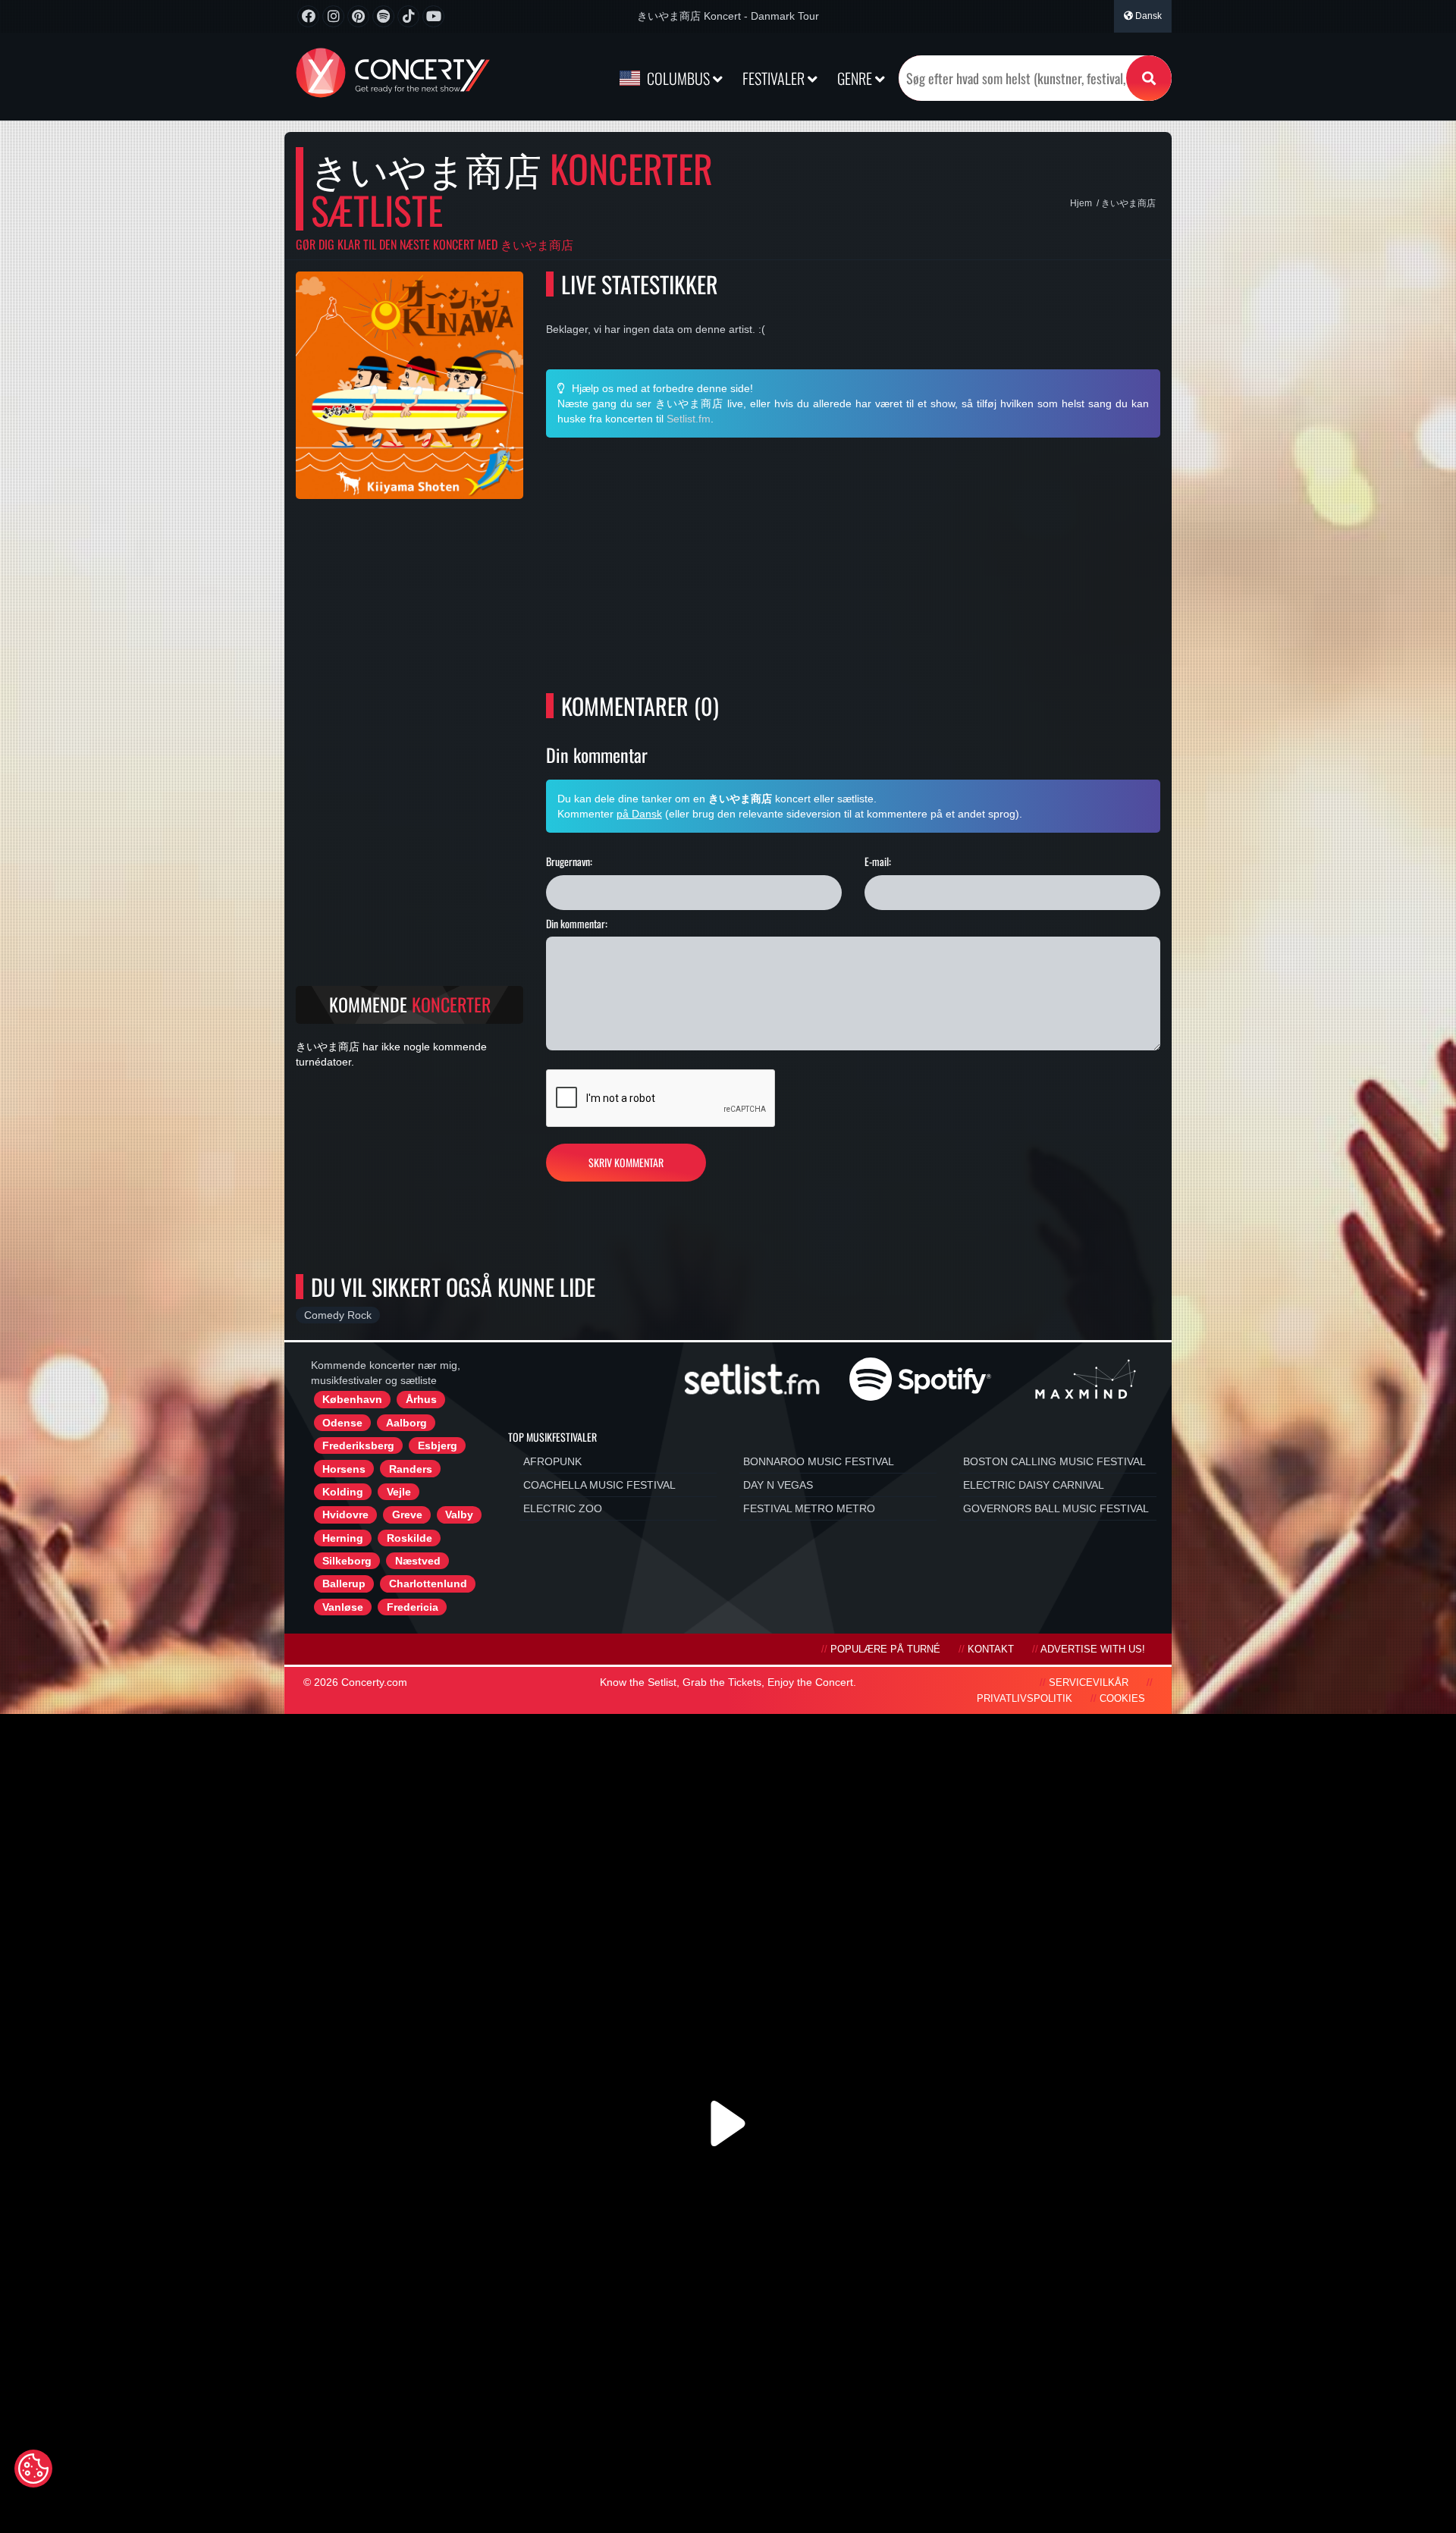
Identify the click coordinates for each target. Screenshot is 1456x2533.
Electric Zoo (563, 1508)
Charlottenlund (428, 1584)
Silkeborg (347, 1561)
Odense (342, 1423)
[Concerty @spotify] (383, 16)
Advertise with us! (1093, 1649)
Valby (459, 1514)
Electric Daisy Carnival (1034, 1485)
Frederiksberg (358, 1445)
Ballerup (344, 1584)
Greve (407, 1514)
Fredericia (413, 1607)
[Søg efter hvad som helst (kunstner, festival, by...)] (1149, 78)
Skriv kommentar (626, 1162)
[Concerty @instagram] (333, 16)
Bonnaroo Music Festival (819, 1461)
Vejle (399, 1492)
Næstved (418, 1561)
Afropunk (552, 1461)
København (352, 1399)
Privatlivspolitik (1025, 1699)
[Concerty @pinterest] (358, 16)
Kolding (343, 1492)
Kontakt (991, 1649)
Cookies (1122, 1699)
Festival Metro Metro (809, 1508)
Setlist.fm (689, 419)
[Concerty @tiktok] (408, 16)
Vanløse (343, 1607)
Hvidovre (345, 1514)
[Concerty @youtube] (433, 16)
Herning (343, 1538)
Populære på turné (885, 1649)
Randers (411, 1469)
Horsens (344, 1469)
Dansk (1147, 16)
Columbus (678, 78)
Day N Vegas (778, 1485)
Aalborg (406, 1423)
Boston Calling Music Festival (1054, 1461)
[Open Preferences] (33, 2469)
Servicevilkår (1089, 1683)
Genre (856, 78)
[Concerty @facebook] (308, 16)
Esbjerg (438, 1445)
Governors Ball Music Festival (1056, 1508)
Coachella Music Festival (599, 1485)
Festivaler (775, 78)
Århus (421, 1399)
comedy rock (338, 1315)
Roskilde (409, 1538)
